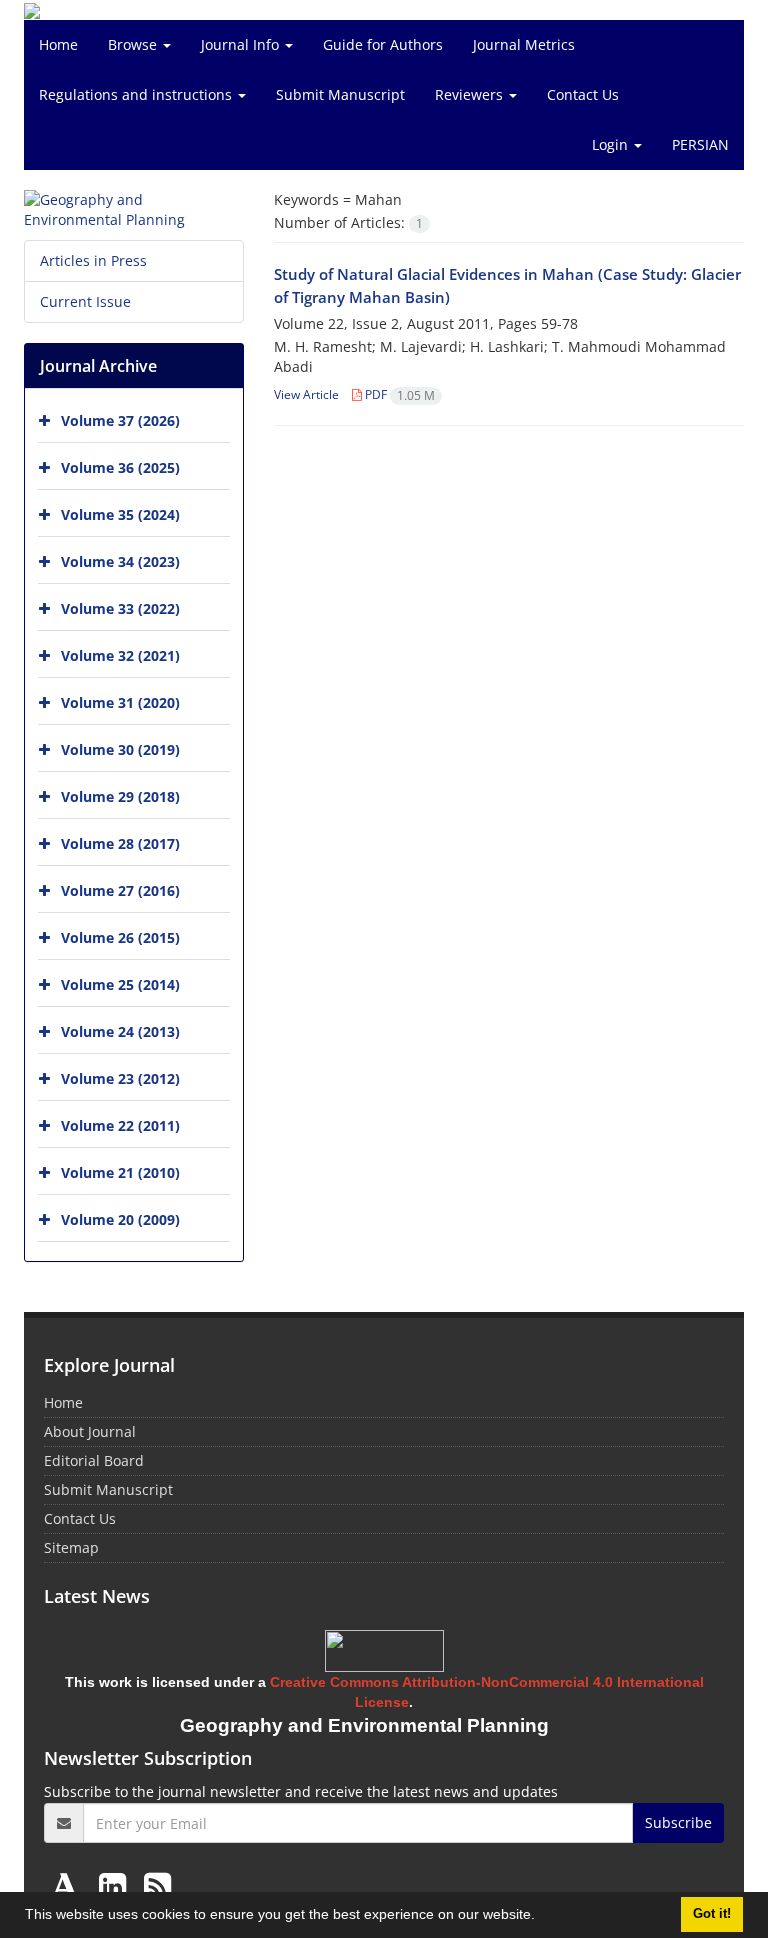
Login (612, 144)
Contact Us (583, 94)
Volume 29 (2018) (120, 796)
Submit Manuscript (340, 94)
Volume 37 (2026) (120, 420)
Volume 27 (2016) (120, 890)
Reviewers (471, 94)
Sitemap (71, 1547)
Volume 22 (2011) (120, 1125)
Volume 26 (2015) (120, 937)
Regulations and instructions (137, 94)
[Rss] (157, 1885)
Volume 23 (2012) (120, 1078)
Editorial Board (94, 1460)
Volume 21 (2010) (120, 1172)
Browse (134, 44)
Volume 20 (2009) (120, 1219)
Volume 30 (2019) (120, 749)
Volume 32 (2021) (120, 655)
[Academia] (69, 1885)
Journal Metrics (524, 44)
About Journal (90, 1431)
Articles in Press (93, 260)
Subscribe (678, 1822)
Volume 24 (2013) (120, 1031)
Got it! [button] (712, 1914)
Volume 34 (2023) (120, 561)
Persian (700, 144)
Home (58, 44)
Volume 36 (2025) (120, 467)
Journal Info (242, 44)
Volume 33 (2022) (120, 608)
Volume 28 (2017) (120, 843)
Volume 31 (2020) (120, 702)
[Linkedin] (116, 1885)
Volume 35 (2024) (120, 514)
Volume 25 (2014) (120, 984)
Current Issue (85, 301)
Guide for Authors (383, 44)
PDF (398, 394)
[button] (542, 1917)
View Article (306, 394)
